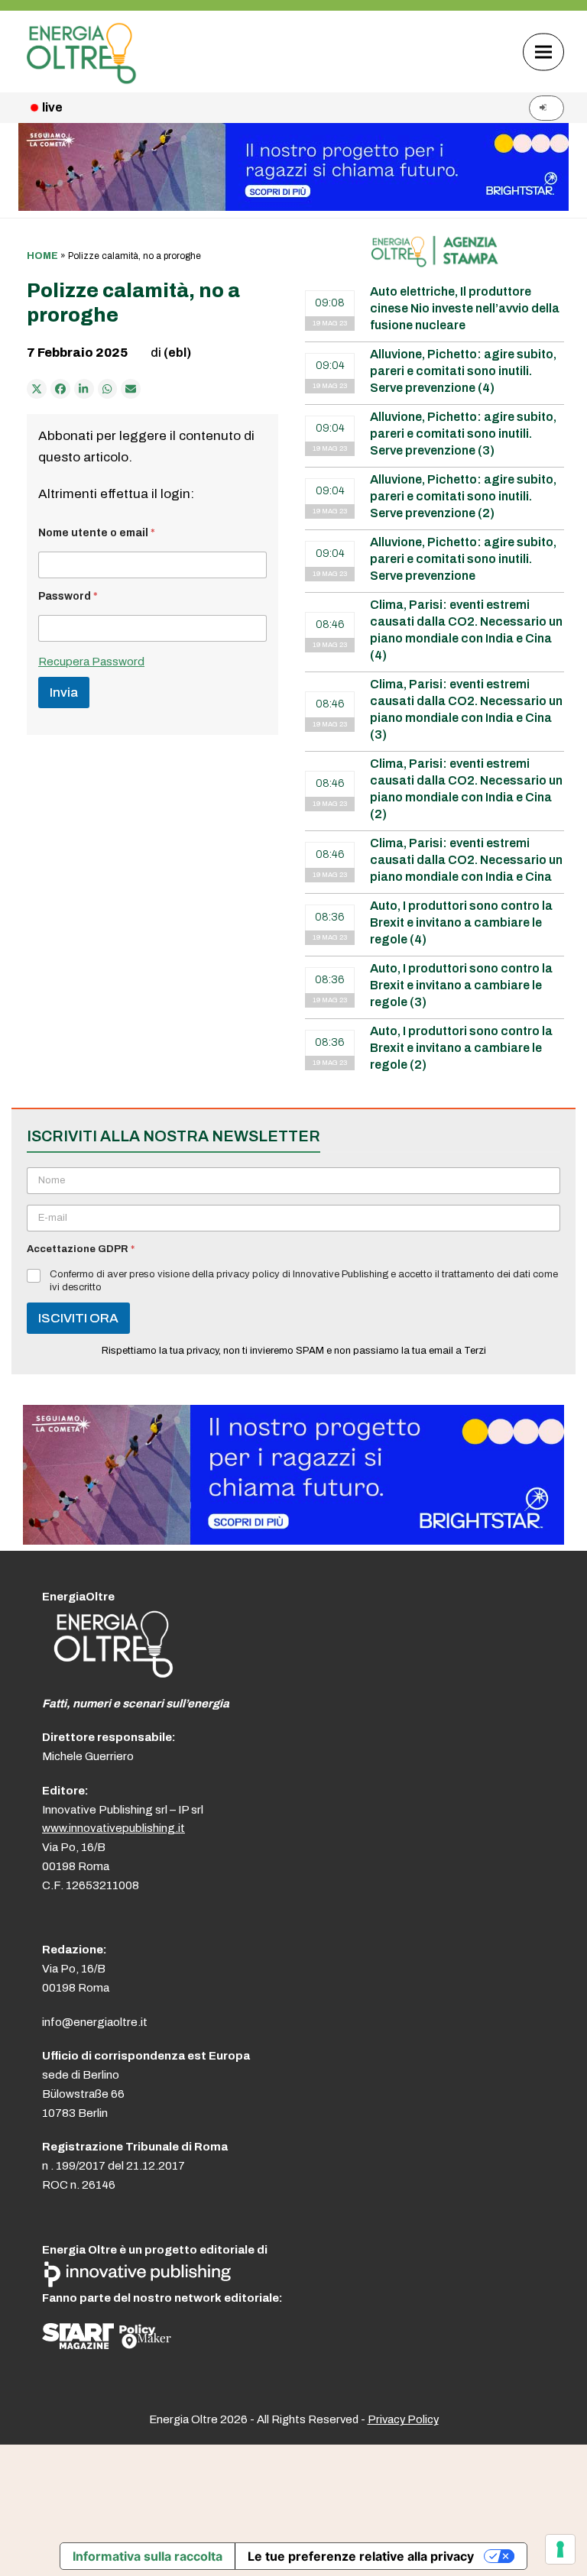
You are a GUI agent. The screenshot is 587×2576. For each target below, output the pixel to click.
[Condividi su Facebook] (60, 389)
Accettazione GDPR (81, 1249)
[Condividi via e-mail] (131, 389)
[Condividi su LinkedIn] (84, 389)
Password (68, 596)
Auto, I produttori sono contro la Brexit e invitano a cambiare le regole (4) (461, 922)
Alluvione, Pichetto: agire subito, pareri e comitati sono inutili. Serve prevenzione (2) (463, 496)
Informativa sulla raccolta (148, 2556)
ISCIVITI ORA (78, 1318)
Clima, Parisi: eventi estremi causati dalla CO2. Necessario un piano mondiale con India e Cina (466, 860)
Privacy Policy (403, 2419)
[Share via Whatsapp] (108, 389)
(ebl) (177, 353)
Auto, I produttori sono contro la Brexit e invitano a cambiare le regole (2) (461, 1048)
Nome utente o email (97, 533)
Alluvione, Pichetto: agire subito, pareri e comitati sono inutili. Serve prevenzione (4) (463, 371)
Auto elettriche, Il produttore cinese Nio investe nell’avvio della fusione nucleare (465, 308)
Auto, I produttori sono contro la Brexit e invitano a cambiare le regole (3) (461, 985)
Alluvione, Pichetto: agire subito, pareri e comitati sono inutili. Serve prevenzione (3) (463, 434)
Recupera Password (91, 662)
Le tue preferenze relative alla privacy (361, 2556)
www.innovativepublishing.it (114, 1828)
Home (42, 256)
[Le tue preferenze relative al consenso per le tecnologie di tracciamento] (560, 2549)
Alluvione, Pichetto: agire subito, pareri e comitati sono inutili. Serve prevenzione (463, 559)
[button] (543, 52)
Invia (64, 693)
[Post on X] (37, 389)
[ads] (293, 1540)
